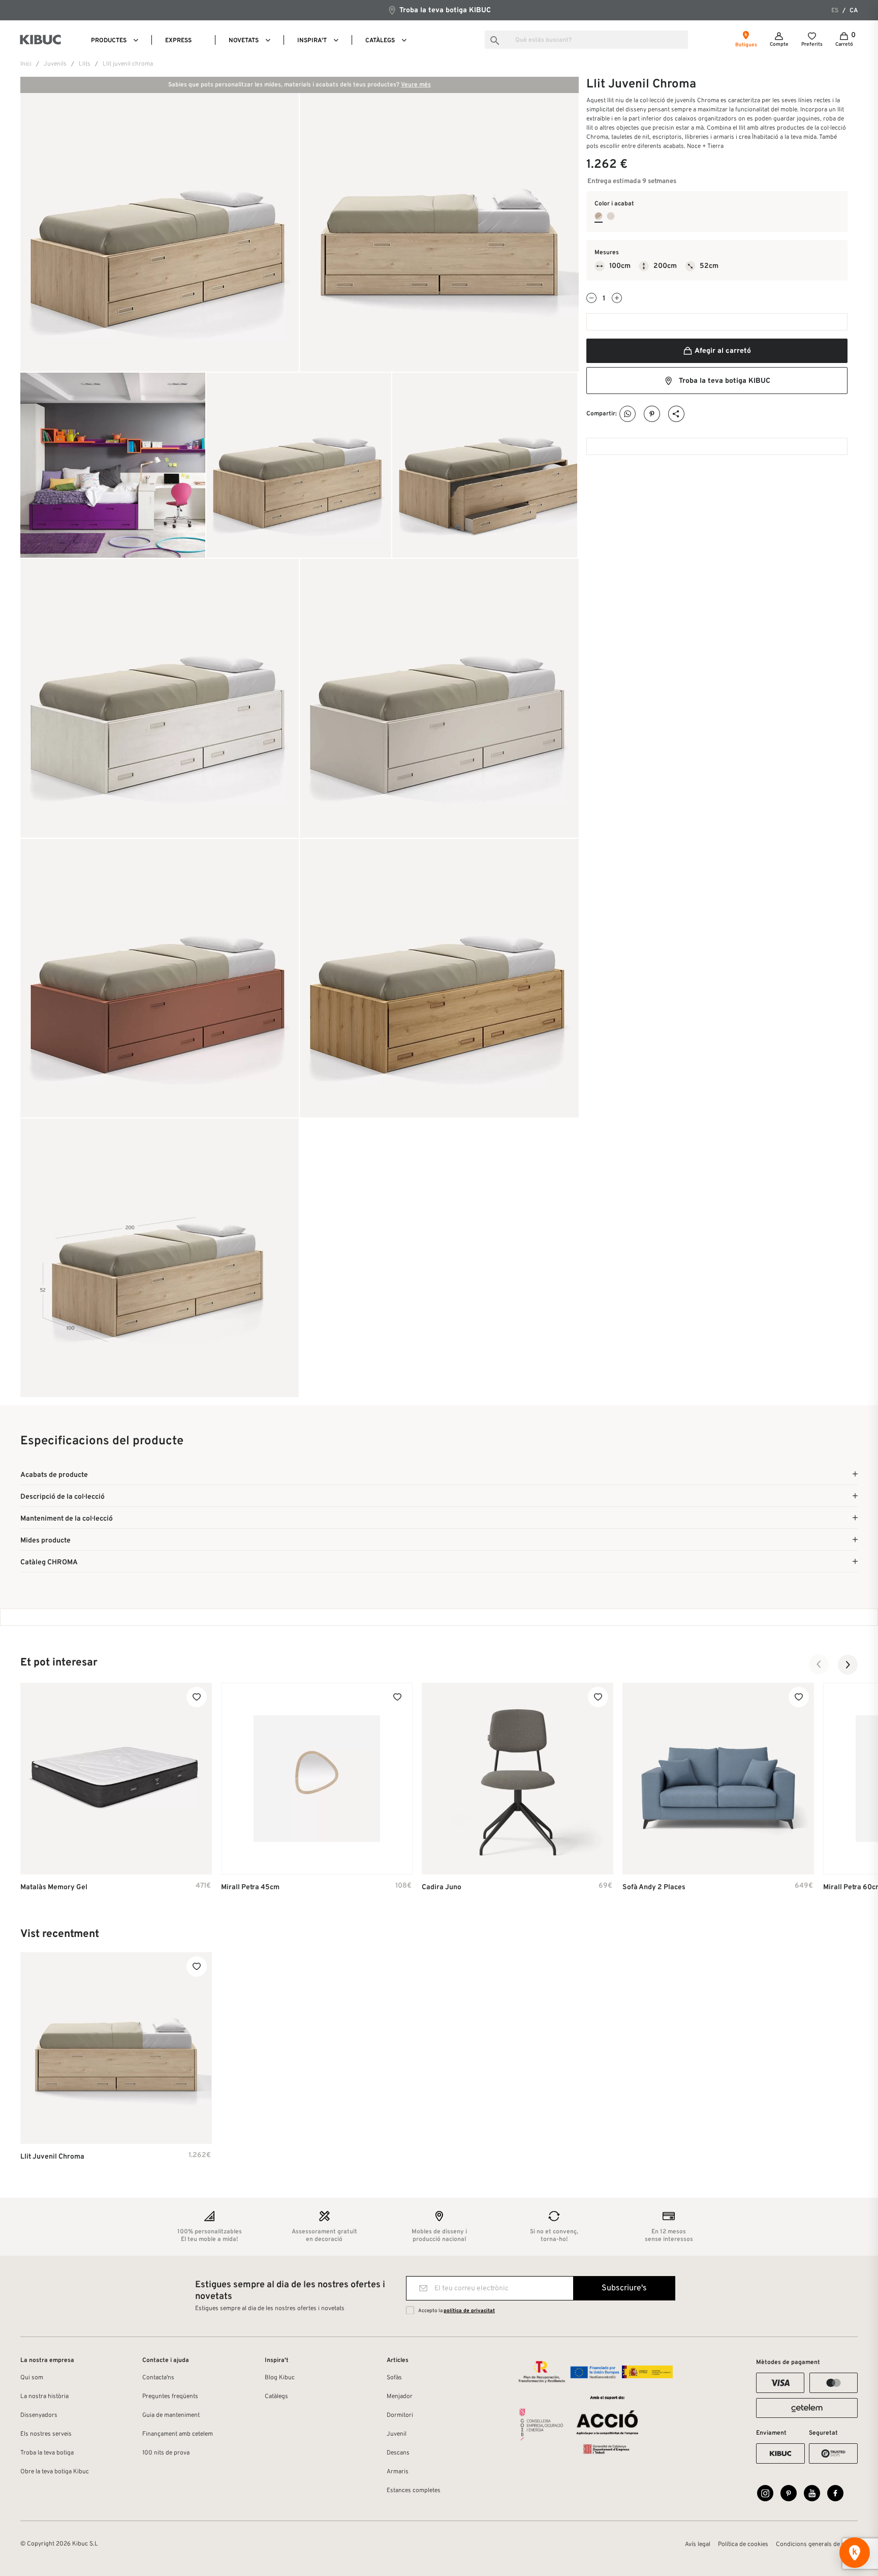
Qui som (32, 2378)
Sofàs (394, 2378)
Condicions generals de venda (817, 2544)
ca (854, 11)
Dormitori (400, 2415)
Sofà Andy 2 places (654, 1887)
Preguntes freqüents (170, 2397)
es (835, 11)
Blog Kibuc (280, 2378)
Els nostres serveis (46, 2434)
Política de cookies (743, 2544)
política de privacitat (469, 2311)
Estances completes (414, 2491)
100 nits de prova (166, 2453)
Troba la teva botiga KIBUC (444, 10)
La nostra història (44, 2397)
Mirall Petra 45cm (250, 1887)
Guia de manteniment (171, 2415)
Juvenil (397, 2434)
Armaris (398, 2472)
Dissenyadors (39, 2415)
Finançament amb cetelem (178, 2434)
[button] (819, 1664)
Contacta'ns (158, 2378)
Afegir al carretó (722, 351)
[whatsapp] (628, 414)
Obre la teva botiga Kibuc (55, 2472)
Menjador (400, 2397)
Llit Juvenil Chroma (52, 2157)
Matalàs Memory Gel (54, 1887)
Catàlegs (276, 2397)
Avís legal (698, 2544)
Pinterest (652, 414)
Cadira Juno (442, 1887)
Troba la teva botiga (47, 2453)
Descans (398, 2453)
